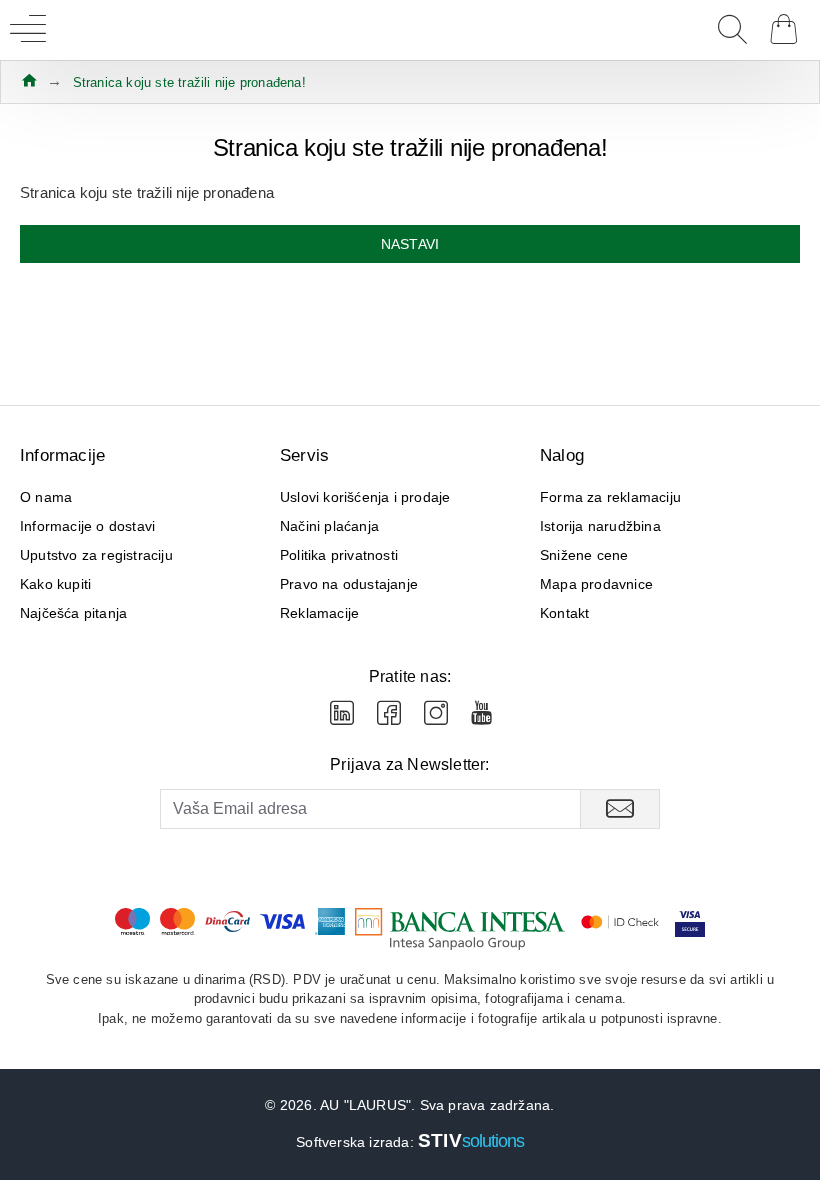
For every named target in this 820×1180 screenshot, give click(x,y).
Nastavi (410, 244)
